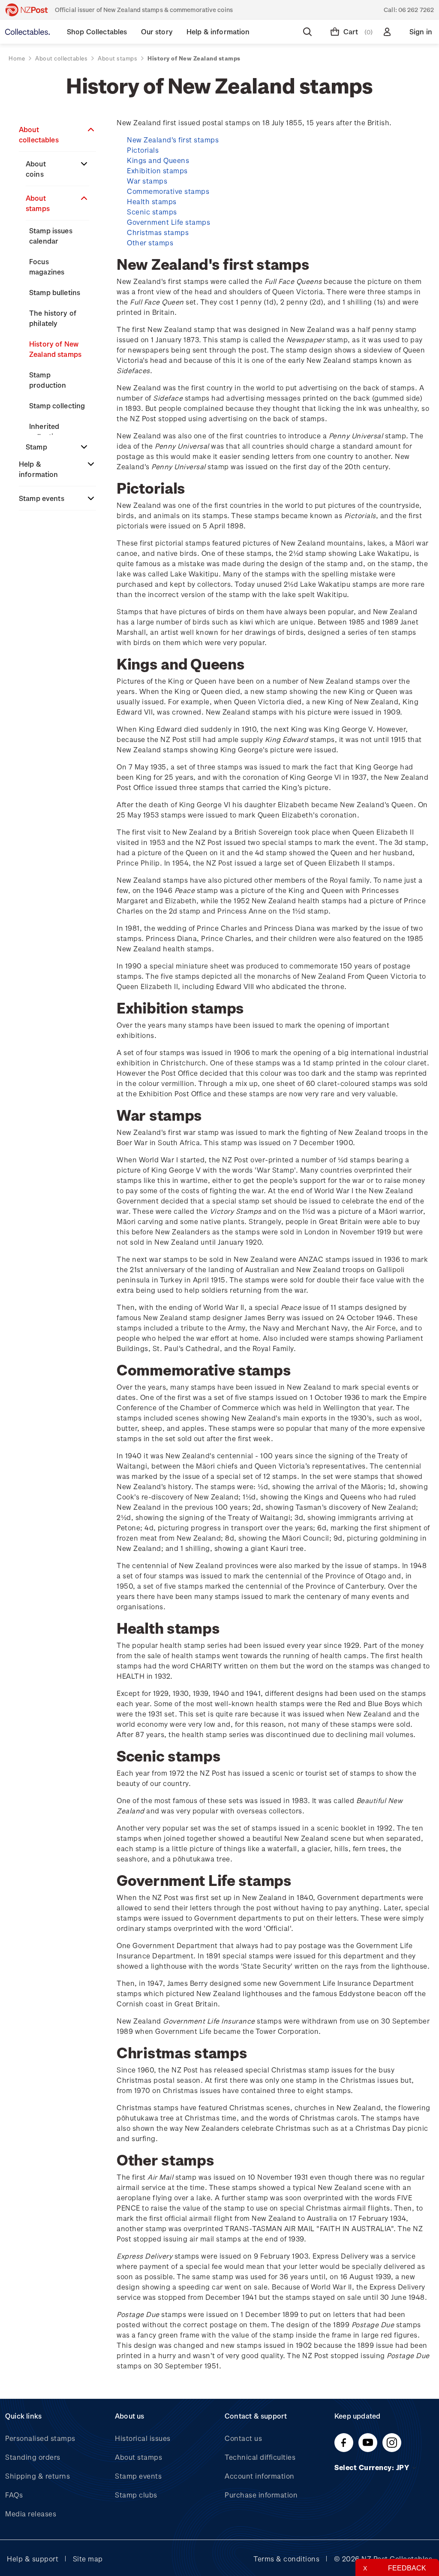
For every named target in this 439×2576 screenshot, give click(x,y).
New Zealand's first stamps (173, 140)
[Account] (389, 32)
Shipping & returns (38, 2476)
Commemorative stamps (168, 191)
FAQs (14, 2495)
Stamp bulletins (55, 292)
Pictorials (143, 150)
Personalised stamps (40, 2438)
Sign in (421, 32)
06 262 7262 (416, 10)
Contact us (243, 2438)
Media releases (31, 2514)
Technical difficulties (260, 2457)
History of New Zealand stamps (55, 349)
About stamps (38, 203)
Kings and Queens (158, 160)
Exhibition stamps (157, 170)
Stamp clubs (136, 2495)
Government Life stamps (168, 222)
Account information (260, 2476)
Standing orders (33, 2457)
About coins (36, 169)
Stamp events (42, 498)
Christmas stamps (158, 232)
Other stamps (150, 243)
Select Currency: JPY (373, 2467)
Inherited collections (47, 431)
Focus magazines (47, 267)
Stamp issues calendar (51, 236)
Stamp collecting (57, 406)
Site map (88, 2559)
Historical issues (143, 2438)
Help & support (33, 2559)
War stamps (147, 181)
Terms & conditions (286, 2559)
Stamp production (48, 380)
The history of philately (53, 318)
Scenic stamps (152, 212)
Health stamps (152, 201)
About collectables (39, 134)
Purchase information (261, 2495)
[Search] (309, 32)
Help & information (39, 469)
